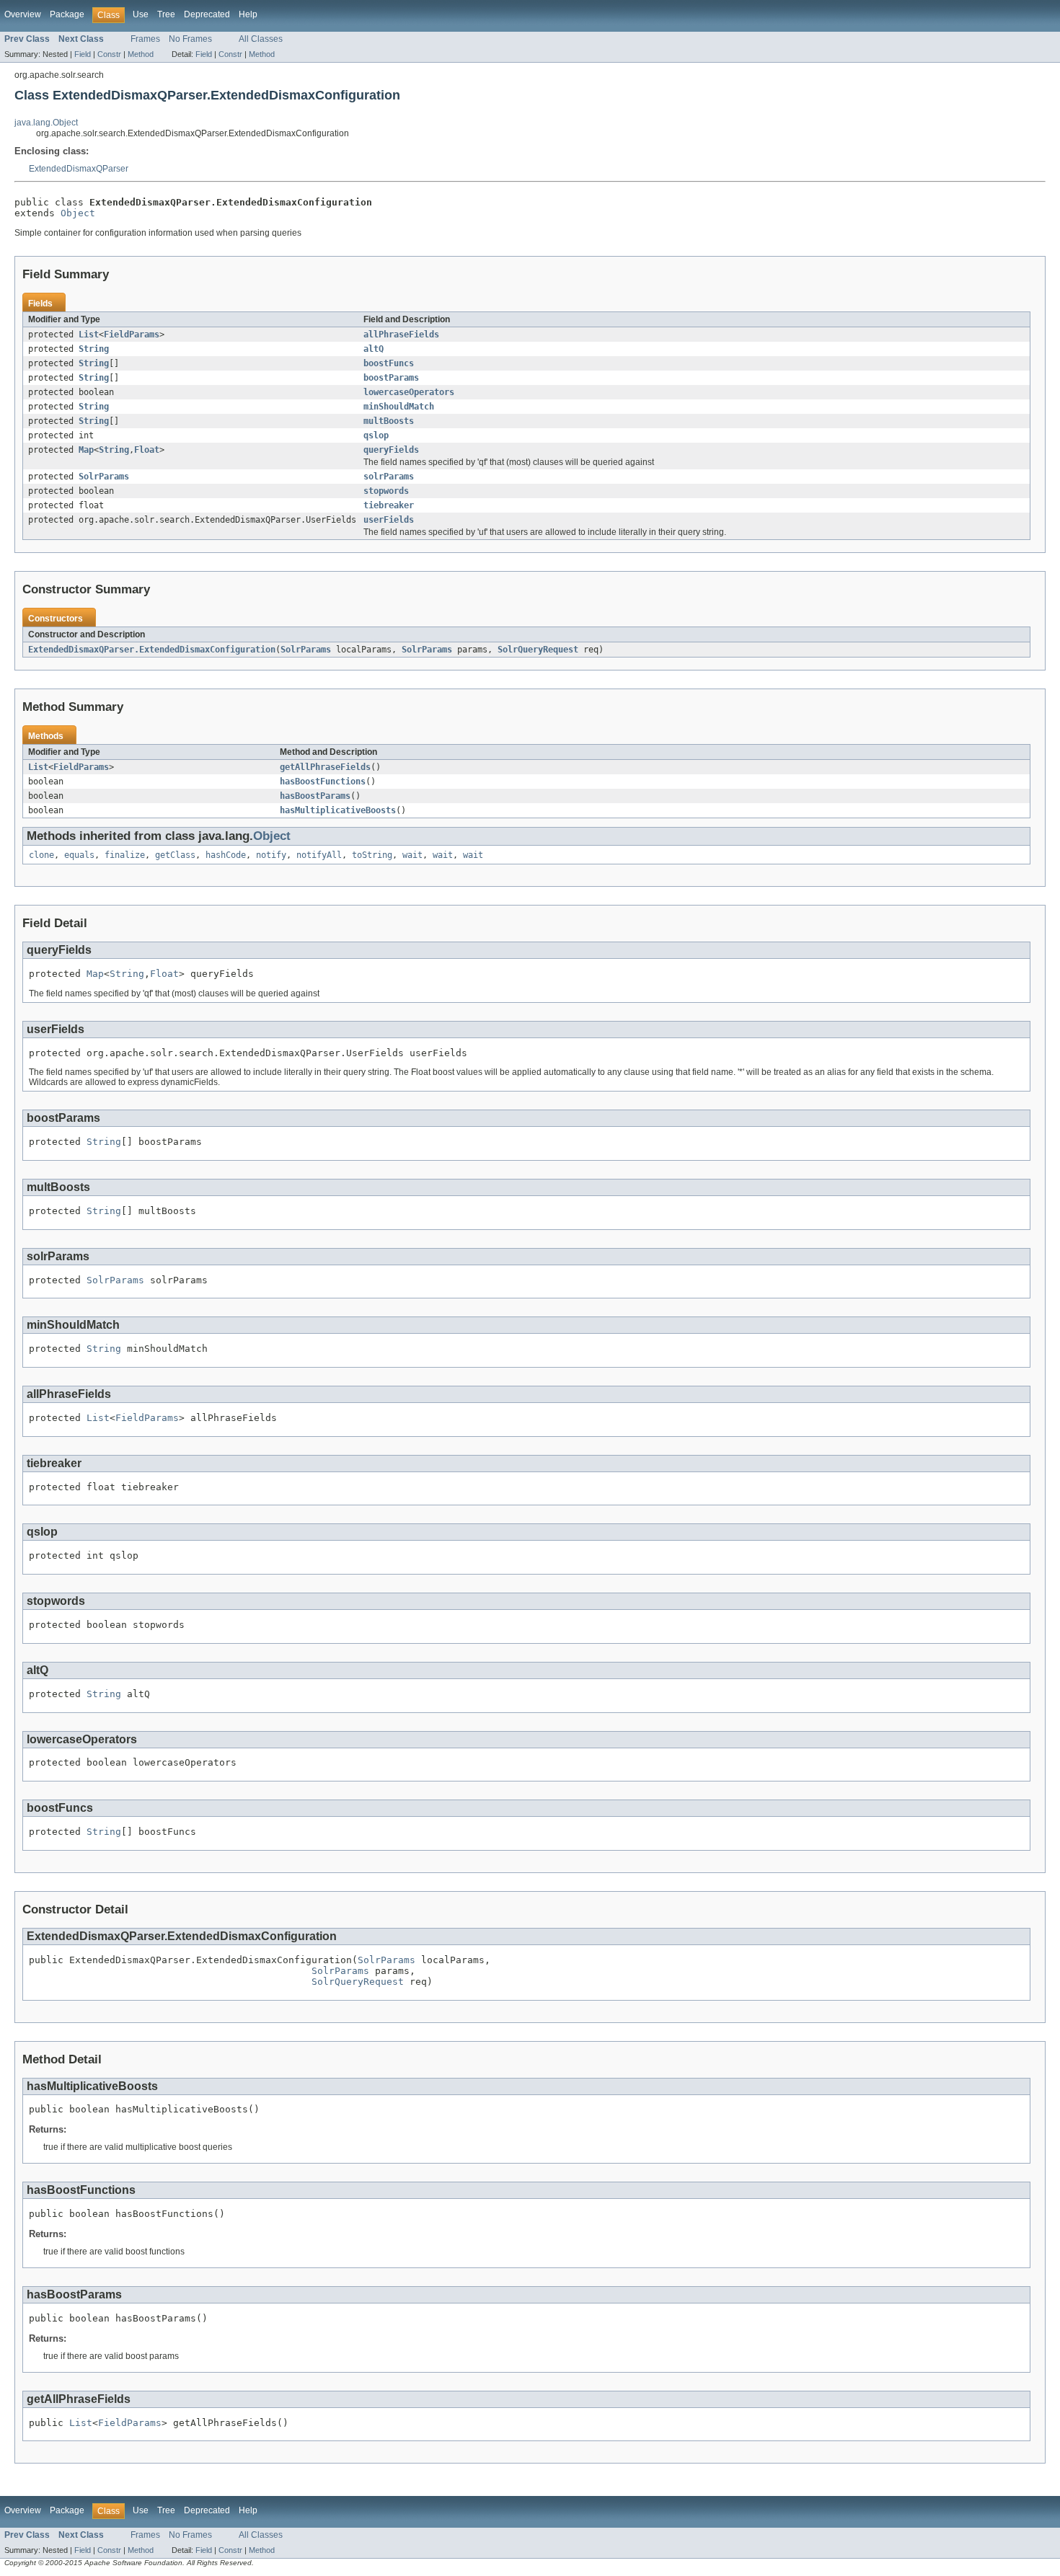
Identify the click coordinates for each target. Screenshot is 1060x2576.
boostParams (391, 378)
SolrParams (104, 477)
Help (248, 14)
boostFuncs (389, 363)
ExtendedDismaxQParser (79, 169)
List (89, 335)
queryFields (391, 450)
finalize (125, 855)
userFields (389, 520)
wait (412, 855)
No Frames (190, 39)
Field (83, 54)
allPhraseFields (401, 335)
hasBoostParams (315, 796)
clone (41, 855)
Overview (23, 14)
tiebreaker (389, 505)
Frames (145, 39)
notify (271, 855)
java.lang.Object (46, 123)
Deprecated (207, 14)
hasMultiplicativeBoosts (338, 810)
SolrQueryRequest (538, 650)
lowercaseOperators (409, 392)
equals (79, 855)
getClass (175, 855)
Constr (109, 54)
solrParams (389, 477)
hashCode (226, 855)
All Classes (261, 39)
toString (372, 855)
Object (78, 213)
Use (141, 14)
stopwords (386, 491)
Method (141, 54)
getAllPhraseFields (325, 767)
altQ (374, 349)
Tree (166, 14)
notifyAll (319, 855)
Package (67, 14)
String (94, 349)
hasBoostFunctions (323, 782)
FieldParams (132, 335)
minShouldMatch (399, 407)
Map (86, 450)
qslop (376, 435)
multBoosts (389, 421)
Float (147, 450)
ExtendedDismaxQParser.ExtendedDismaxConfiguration (152, 650)
